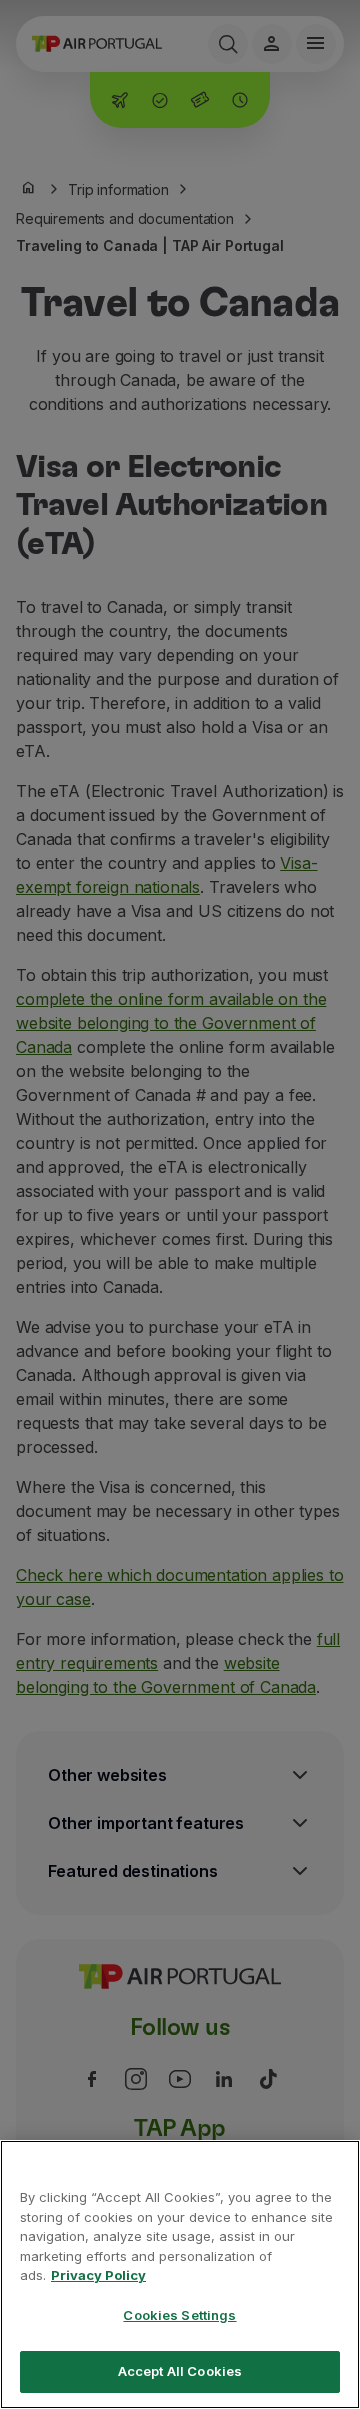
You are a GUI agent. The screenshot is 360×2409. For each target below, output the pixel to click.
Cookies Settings (179, 2315)
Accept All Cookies (180, 2371)
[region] (180, 2274)
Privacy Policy (98, 2275)
